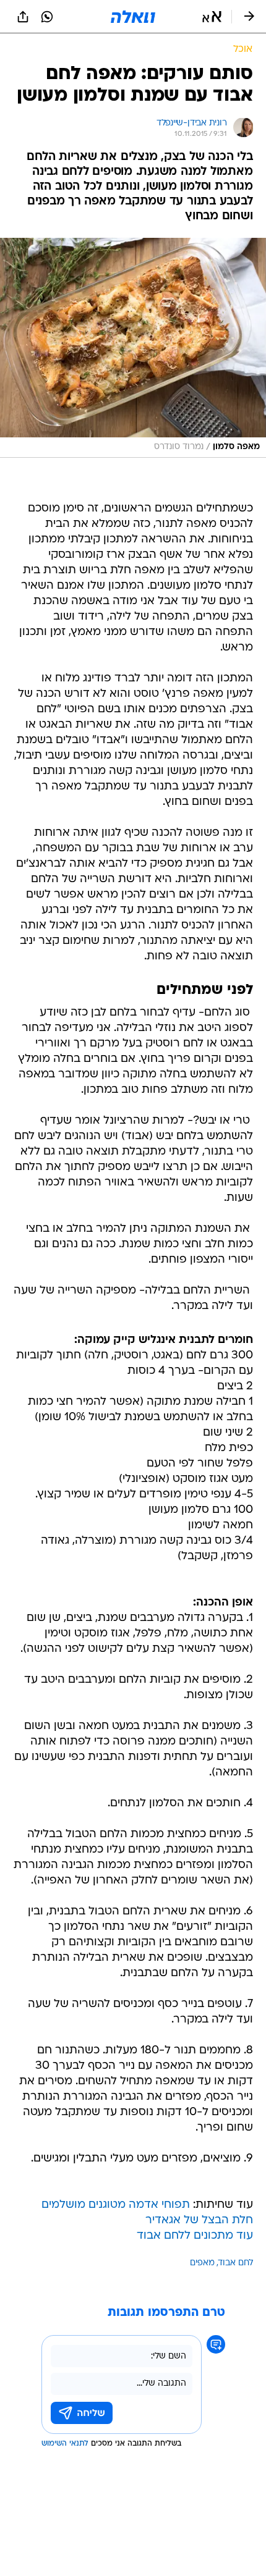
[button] (212, 17)
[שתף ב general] (23, 17)
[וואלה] (133, 17)
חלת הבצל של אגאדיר (199, 2220)
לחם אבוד (236, 2263)
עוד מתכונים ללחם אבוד (195, 2236)
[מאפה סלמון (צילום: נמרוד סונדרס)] (133, 348)
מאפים (202, 2263)
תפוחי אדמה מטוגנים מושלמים (116, 2205)
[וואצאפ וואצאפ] (47, 17)
